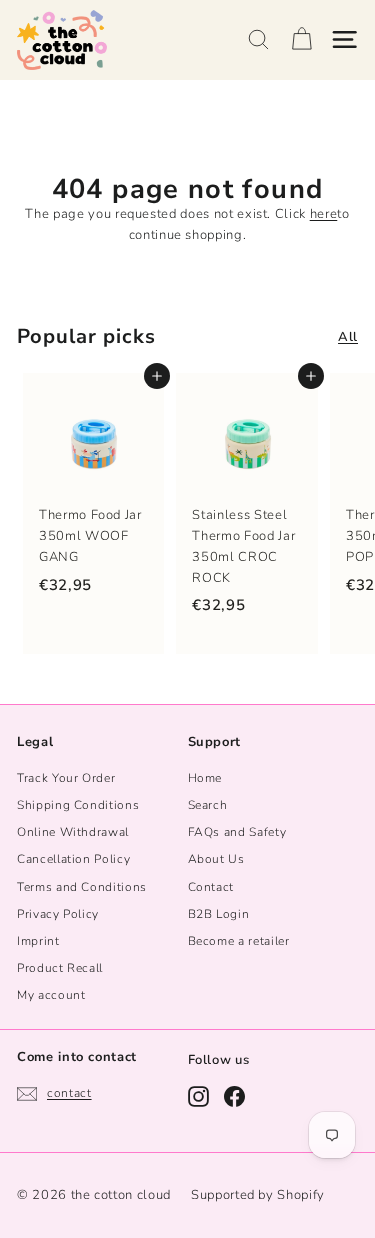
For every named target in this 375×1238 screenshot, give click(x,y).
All (348, 337)
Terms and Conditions (82, 887)
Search (208, 805)
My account (51, 995)
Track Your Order (66, 778)
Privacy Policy (58, 914)
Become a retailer (239, 941)
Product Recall (60, 968)
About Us (216, 859)
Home (205, 778)
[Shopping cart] (301, 39)
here (324, 214)
